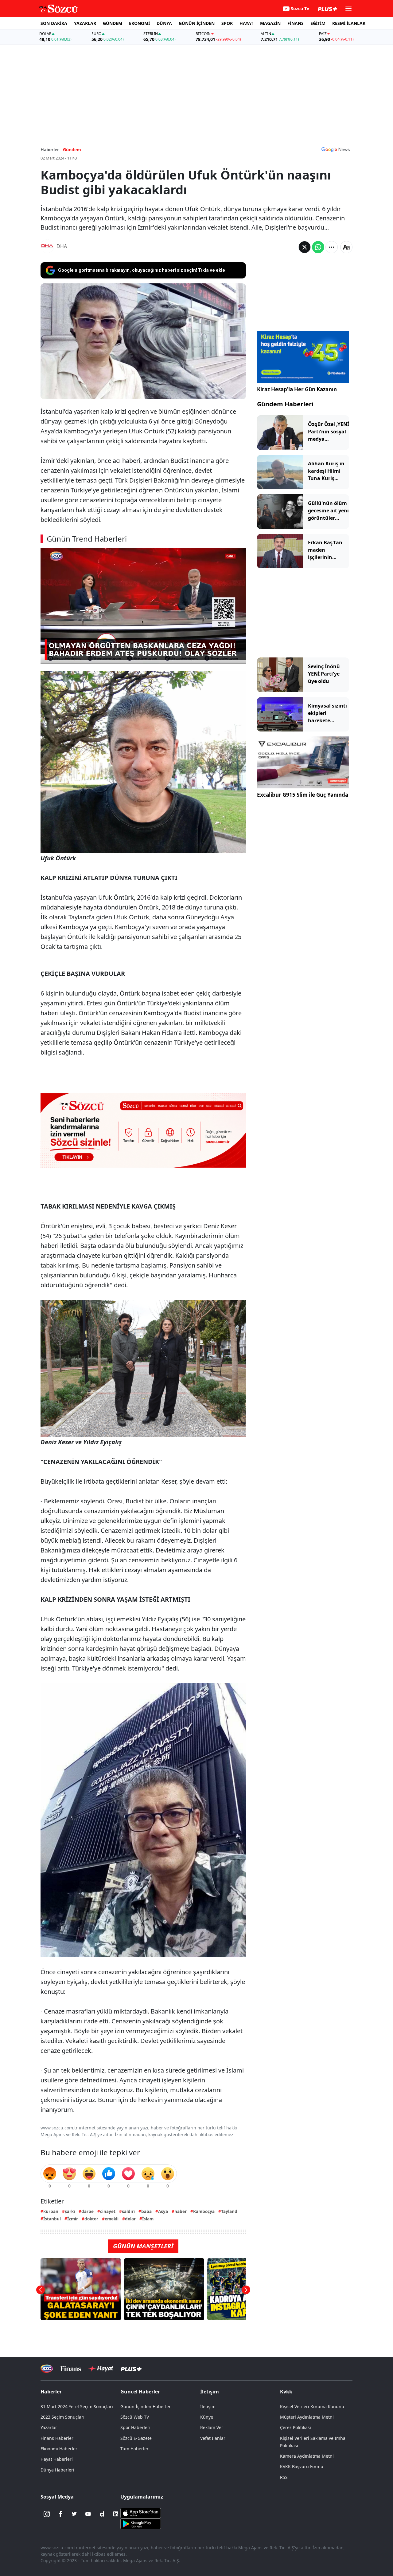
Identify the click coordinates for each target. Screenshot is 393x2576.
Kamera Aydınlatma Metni (307, 2456)
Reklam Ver (212, 2427)
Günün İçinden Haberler (146, 2406)
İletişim (208, 2406)
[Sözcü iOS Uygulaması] (141, 2513)
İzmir (73, 2219)
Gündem (72, 150)
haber (181, 2211)
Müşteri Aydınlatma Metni (307, 2417)
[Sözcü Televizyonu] (47, 2369)
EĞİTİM (318, 23)
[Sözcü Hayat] (101, 2369)
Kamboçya (204, 2211)
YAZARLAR (85, 23)
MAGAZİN (270, 23)
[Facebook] (60, 2514)
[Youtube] (88, 2514)
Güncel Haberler (140, 2392)
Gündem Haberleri (285, 404)
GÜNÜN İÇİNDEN (197, 23)
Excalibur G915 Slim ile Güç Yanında (303, 795)
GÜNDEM (113, 23)
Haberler (51, 2392)
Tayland (229, 2211)
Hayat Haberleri (57, 2459)
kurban (51, 2211)
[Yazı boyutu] (346, 247)
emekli (112, 2219)
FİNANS (296, 23)
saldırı (128, 2211)
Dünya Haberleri (57, 2470)
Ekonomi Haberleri (60, 2449)
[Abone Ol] (336, 149)
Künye (207, 2417)
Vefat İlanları (213, 2438)
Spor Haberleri (135, 2427)
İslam (148, 2219)
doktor (91, 2219)
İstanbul (52, 2219)
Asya (163, 2211)
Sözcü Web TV (135, 2417)
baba (146, 2211)
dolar (130, 2219)
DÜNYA (164, 23)
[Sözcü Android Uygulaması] (141, 2523)
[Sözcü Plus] (131, 2368)
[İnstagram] (47, 2514)
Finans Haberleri (58, 2438)
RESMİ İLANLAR (349, 23)
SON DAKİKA (54, 23)
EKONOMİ (139, 23)
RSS (284, 2477)
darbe (88, 2211)
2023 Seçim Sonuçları (62, 2417)
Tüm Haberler (134, 2449)
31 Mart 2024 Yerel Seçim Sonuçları (77, 2406)
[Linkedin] (116, 2514)
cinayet (108, 2211)
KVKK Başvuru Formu (302, 2466)
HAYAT (246, 23)
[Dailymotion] (102, 2514)
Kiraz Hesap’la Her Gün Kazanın (297, 389)
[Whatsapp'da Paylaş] (318, 247)
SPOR (227, 23)
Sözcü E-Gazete (136, 2438)
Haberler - (51, 150)
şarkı (70, 2211)
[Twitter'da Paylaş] (305, 247)
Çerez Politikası (296, 2427)
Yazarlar (49, 2427)
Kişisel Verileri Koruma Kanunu (312, 2406)
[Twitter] (74, 2514)
